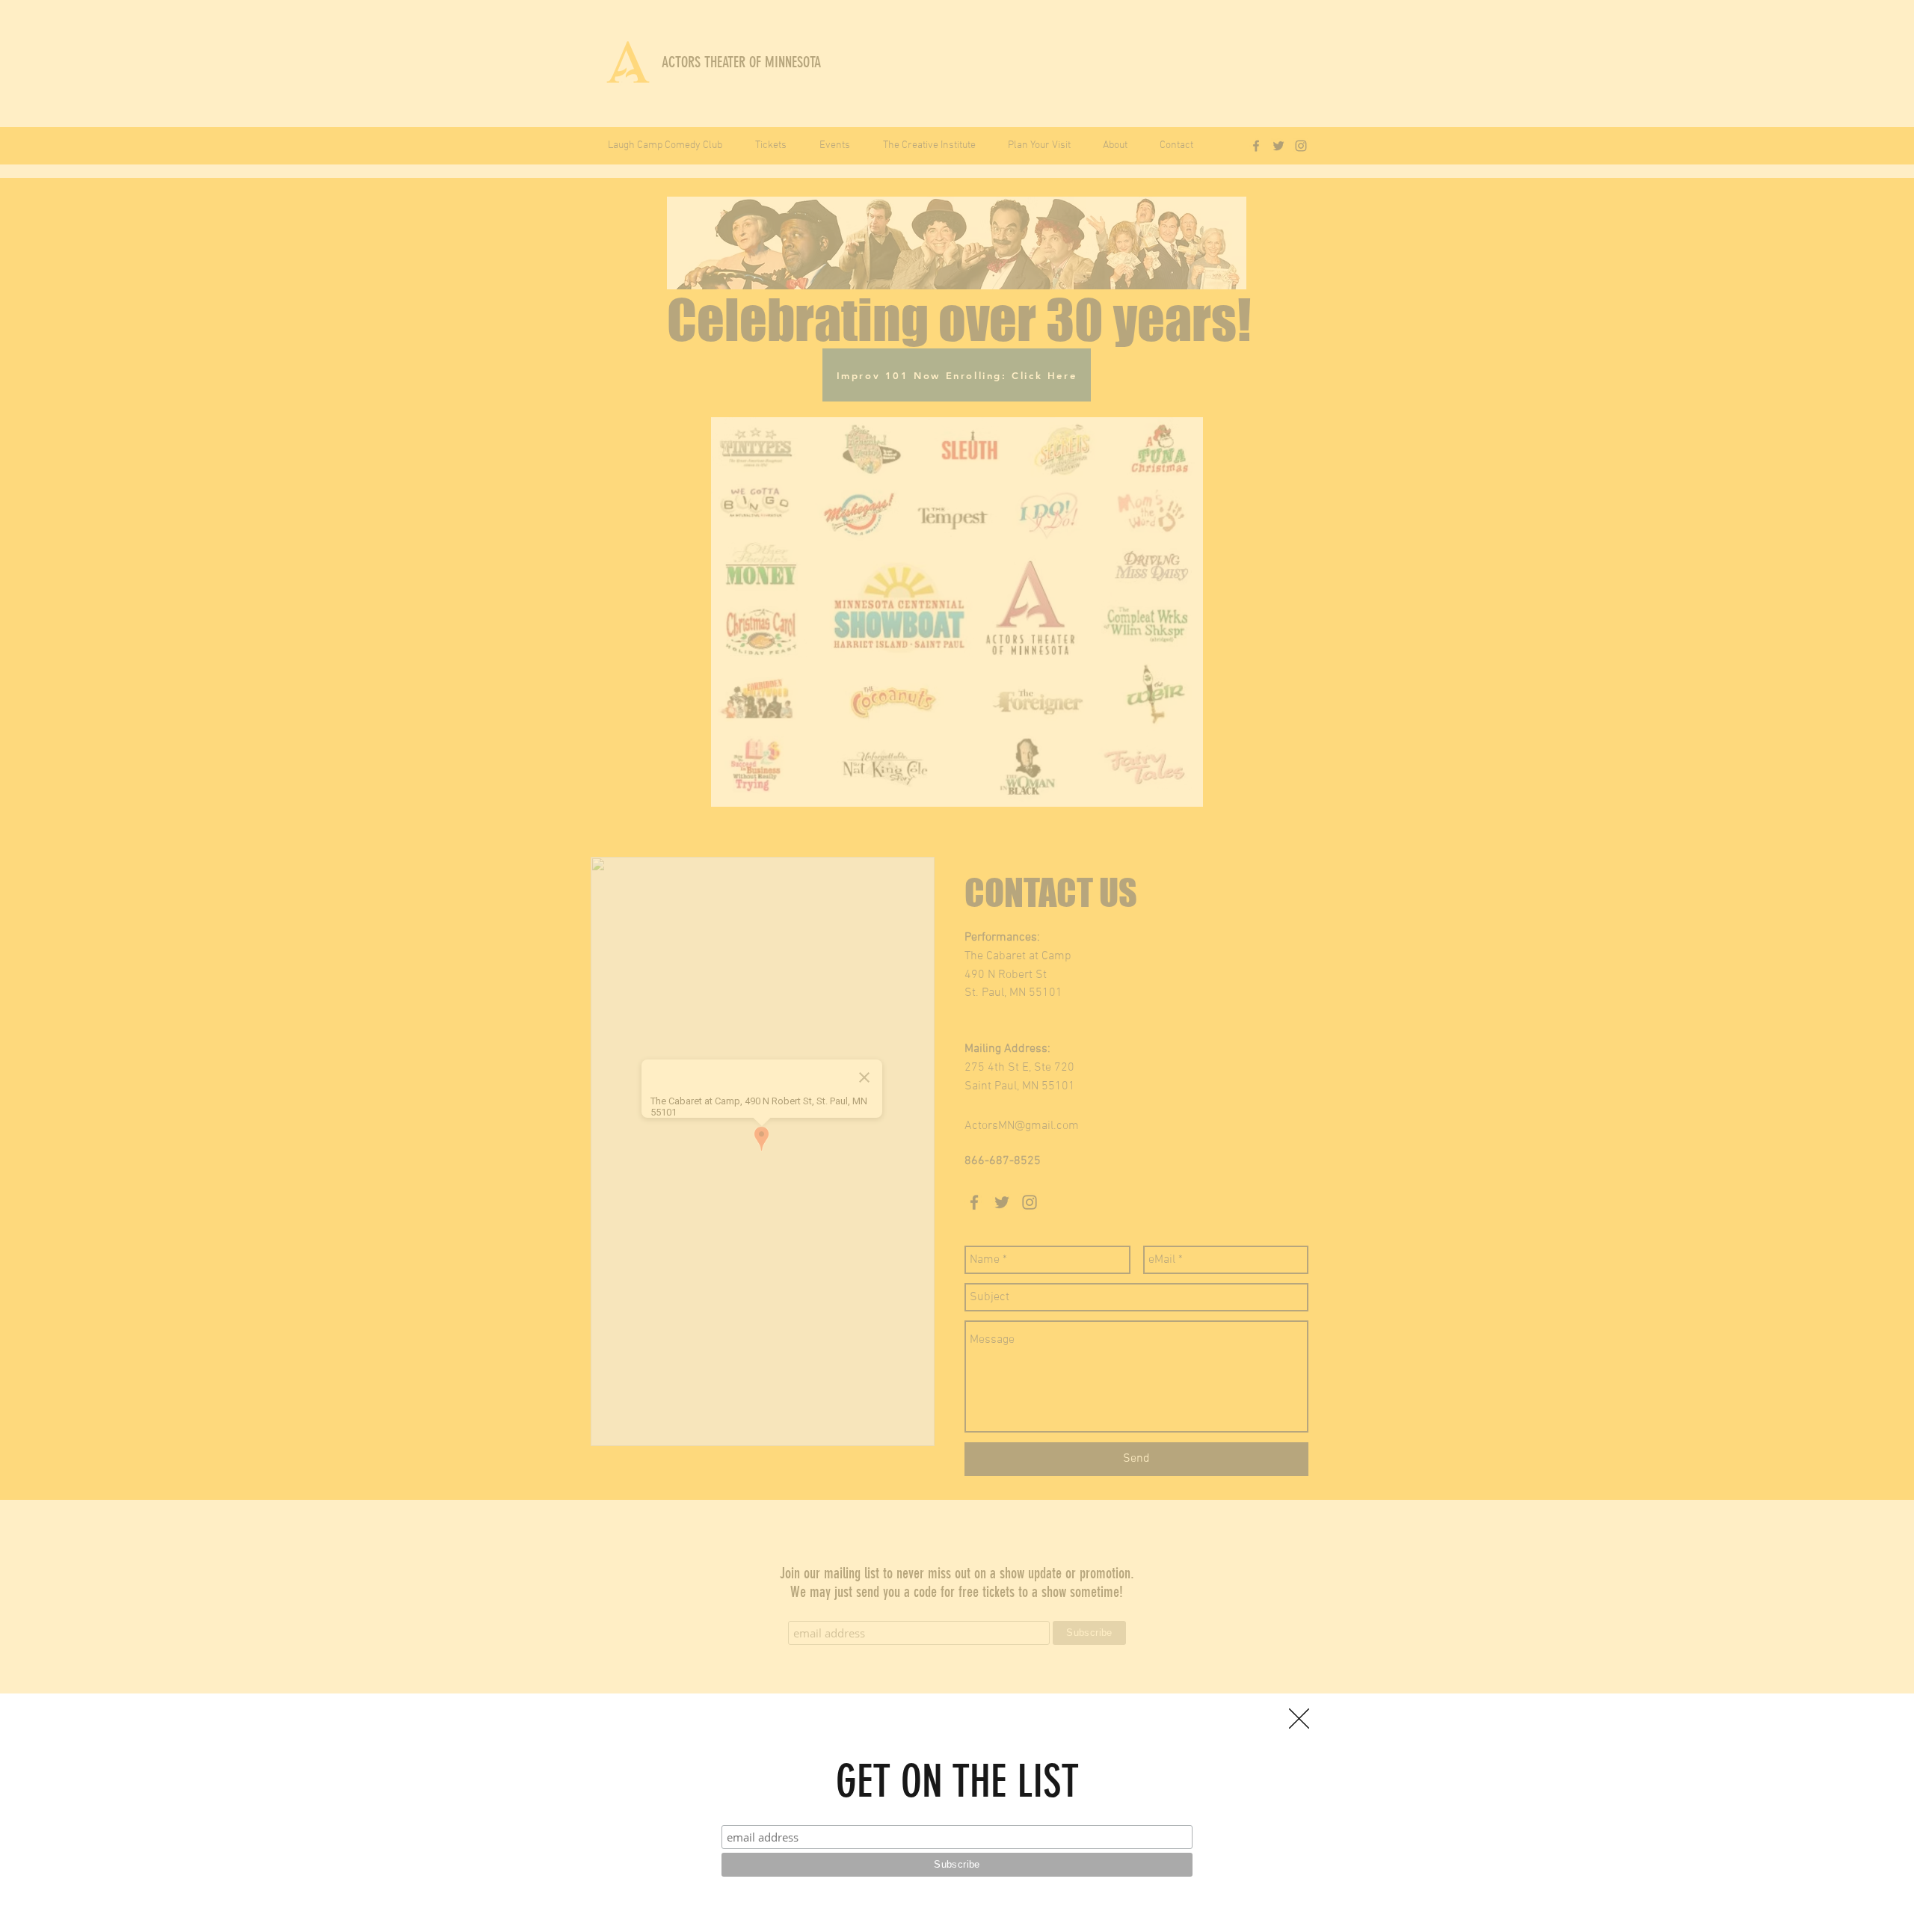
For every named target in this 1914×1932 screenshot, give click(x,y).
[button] (1299, 1719)
